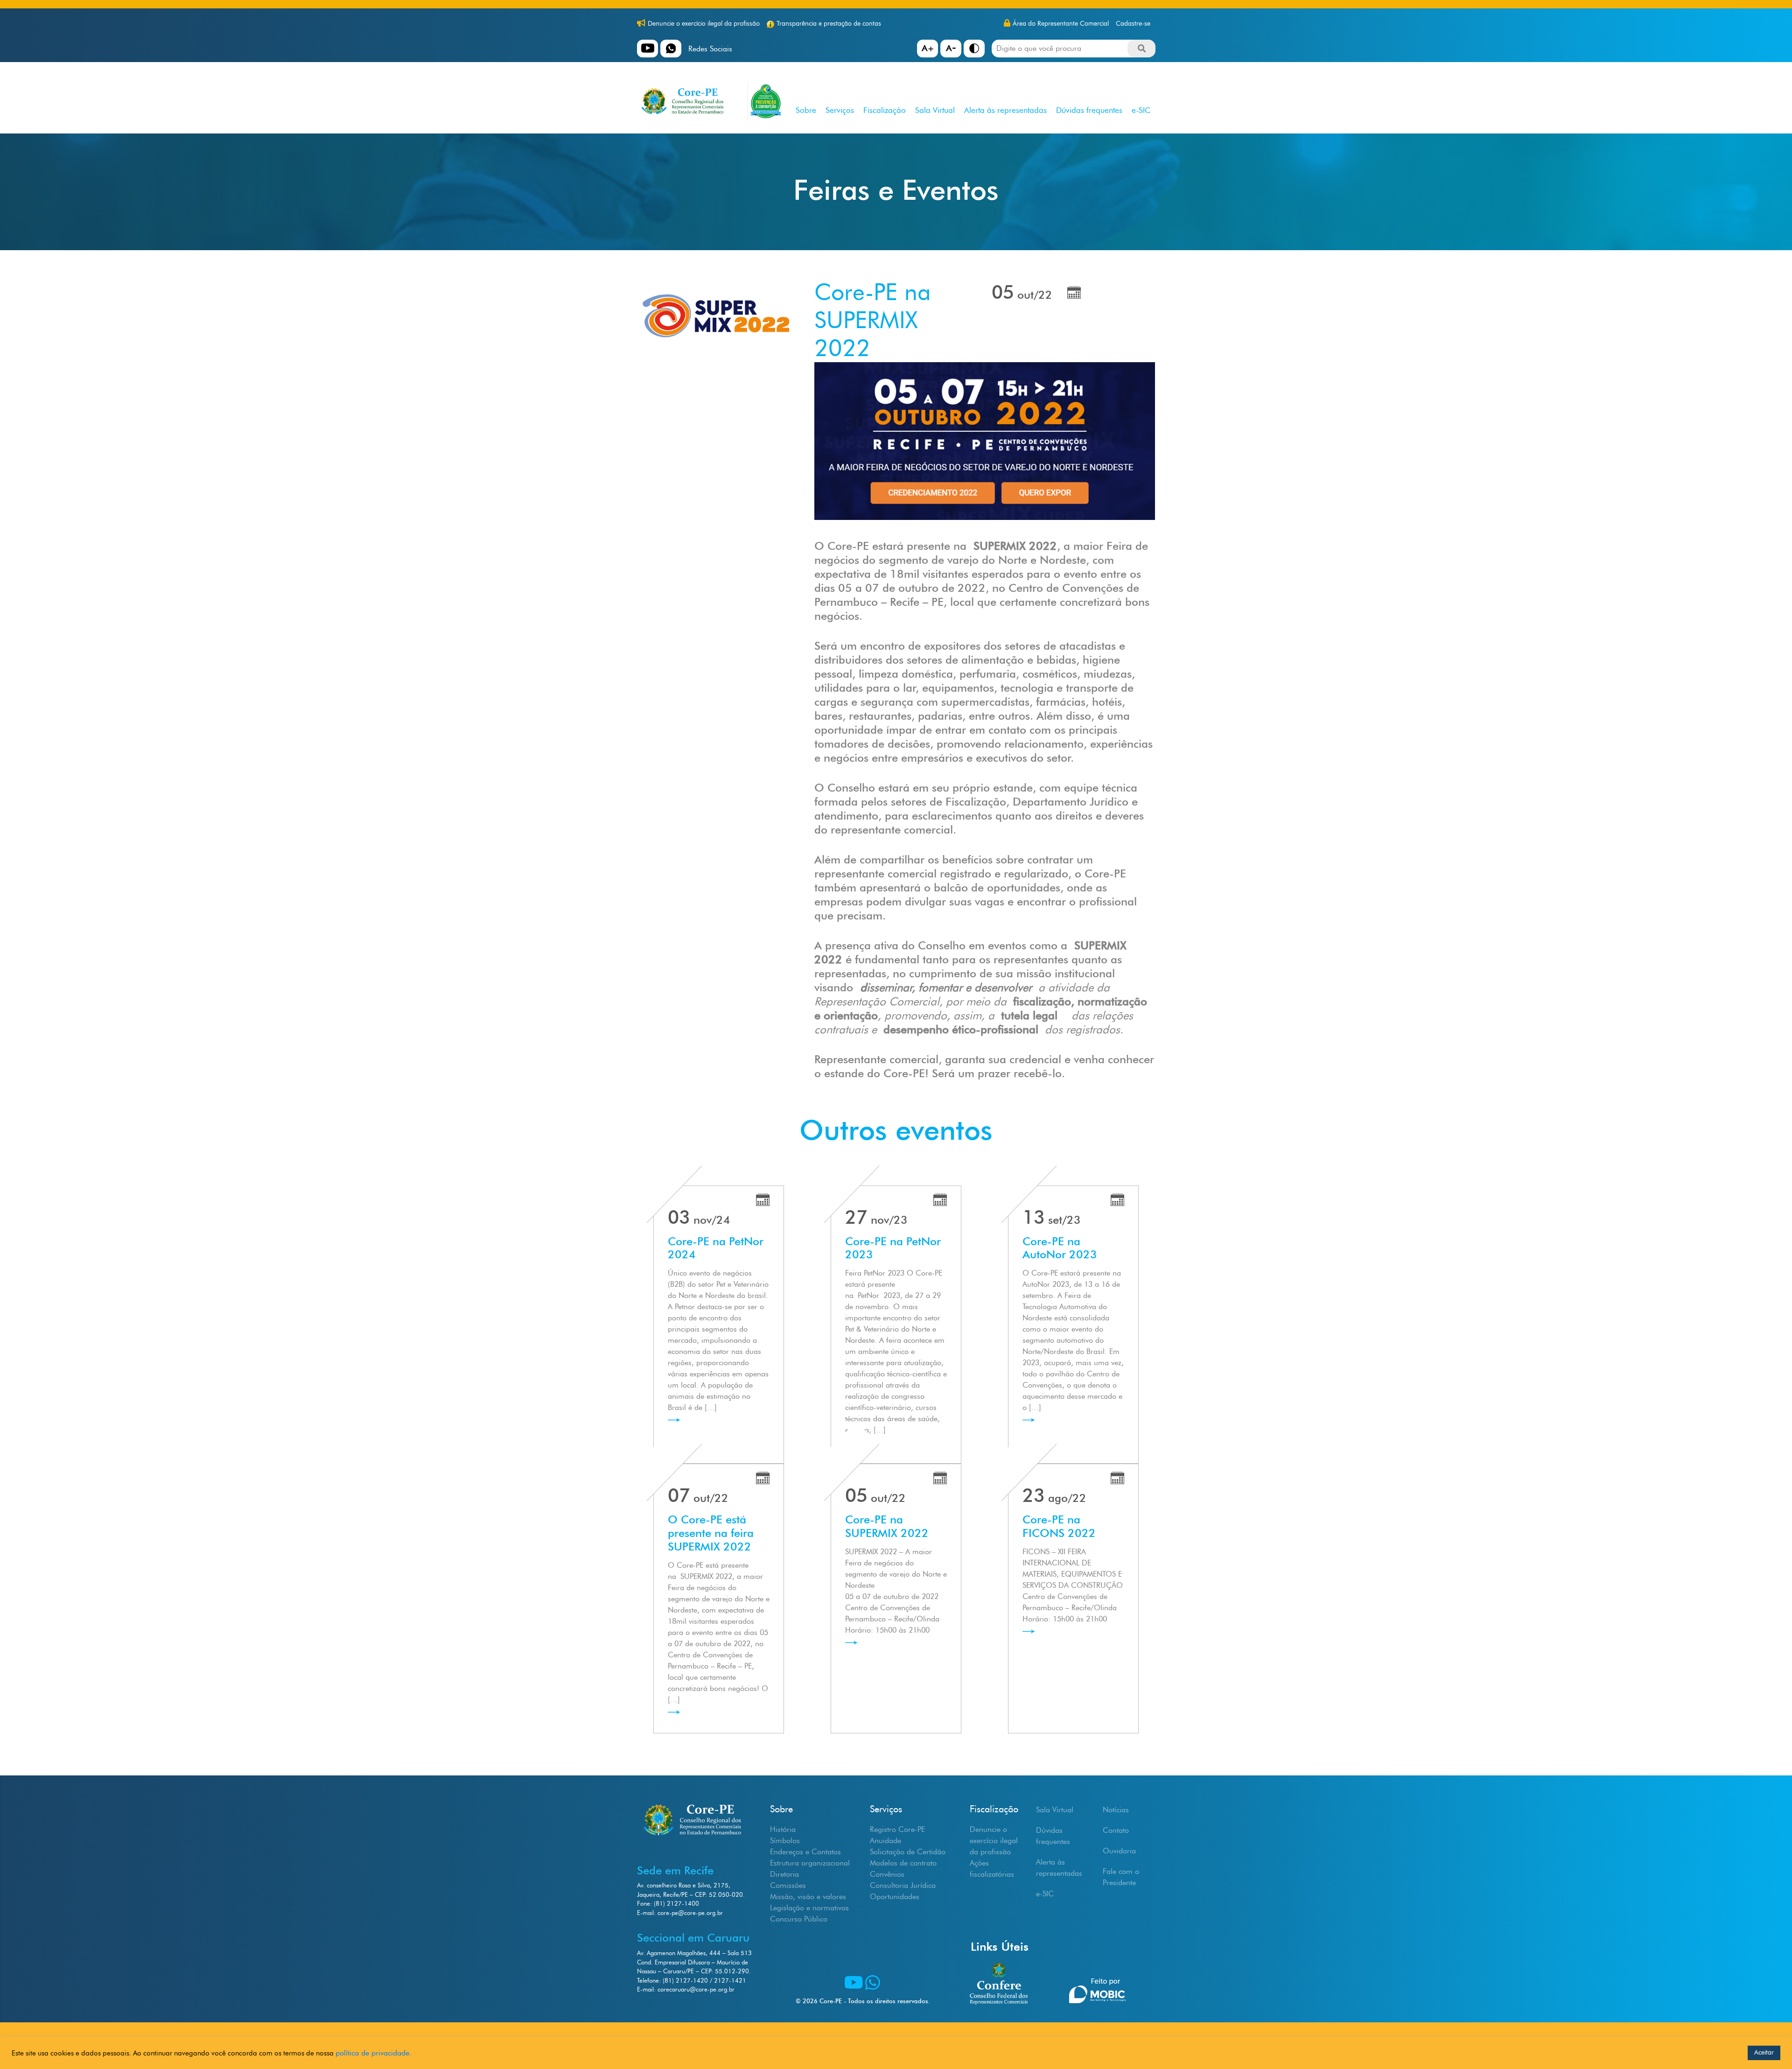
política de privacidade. (374, 2053)
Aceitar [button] (1764, 2052)
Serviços (840, 110)
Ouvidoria (1119, 1851)
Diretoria (784, 1874)
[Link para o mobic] (1097, 1964)
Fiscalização (885, 110)
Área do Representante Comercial (1061, 24)
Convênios (887, 1874)
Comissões (788, 1885)
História (783, 1829)
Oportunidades (895, 1897)
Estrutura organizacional (810, 1863)
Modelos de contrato (903, 1863)
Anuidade (885, 1841)
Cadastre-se (1133, 24)
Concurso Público (799, 1919)
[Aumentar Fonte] (927, 49)
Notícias (1116, 1810)
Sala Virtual (935, 110)
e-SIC (1141, 110)
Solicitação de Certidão (908, 1852)
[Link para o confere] (999, 1965)
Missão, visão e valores (808, 1897)
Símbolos (785, 1841)
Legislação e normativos (809, 1908)
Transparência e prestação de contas (829, 24)
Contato (1116, 1830)
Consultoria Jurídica (903, 1885)
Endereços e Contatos (805, 1852)
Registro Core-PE (897, 1829)
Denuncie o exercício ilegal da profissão (704, 24)
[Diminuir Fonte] (951, 49)
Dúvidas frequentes (1089, 110)
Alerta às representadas (1005, 110)
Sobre (806, 110)
